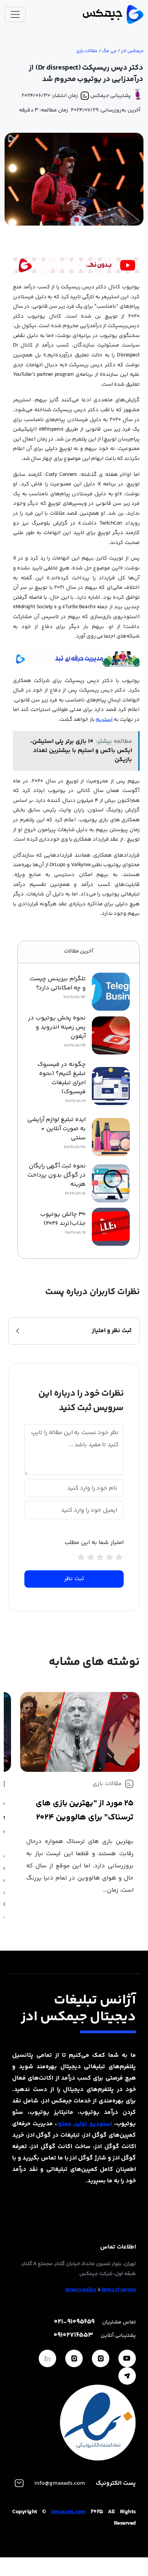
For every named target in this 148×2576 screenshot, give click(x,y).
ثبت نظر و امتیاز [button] (112, 1331)
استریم (104, 720)
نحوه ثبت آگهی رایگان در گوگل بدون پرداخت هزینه (57, 1175)
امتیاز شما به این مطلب (94, 1543)
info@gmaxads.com (60, 2483)
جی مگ (109, 51)
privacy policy (81, 2290)
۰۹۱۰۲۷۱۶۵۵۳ (73, 2335)
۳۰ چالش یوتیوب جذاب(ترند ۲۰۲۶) (63, 1219)
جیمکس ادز (132, 51)
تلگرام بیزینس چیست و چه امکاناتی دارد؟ (58, 984)
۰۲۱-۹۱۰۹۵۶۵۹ (74, 2322)
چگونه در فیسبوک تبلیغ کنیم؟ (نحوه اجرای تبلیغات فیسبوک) (62, 1078)
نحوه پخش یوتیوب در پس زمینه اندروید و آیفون (57, 1027)
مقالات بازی (87, 51)
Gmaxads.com (68, 2512)
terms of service (119, 2290)
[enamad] (98, 2423)
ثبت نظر (74, 1579)
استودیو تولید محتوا (84, 2124)
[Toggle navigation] (15, 14)
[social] (127, 2358)
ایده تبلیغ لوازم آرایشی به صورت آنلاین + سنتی (57, 1129)
